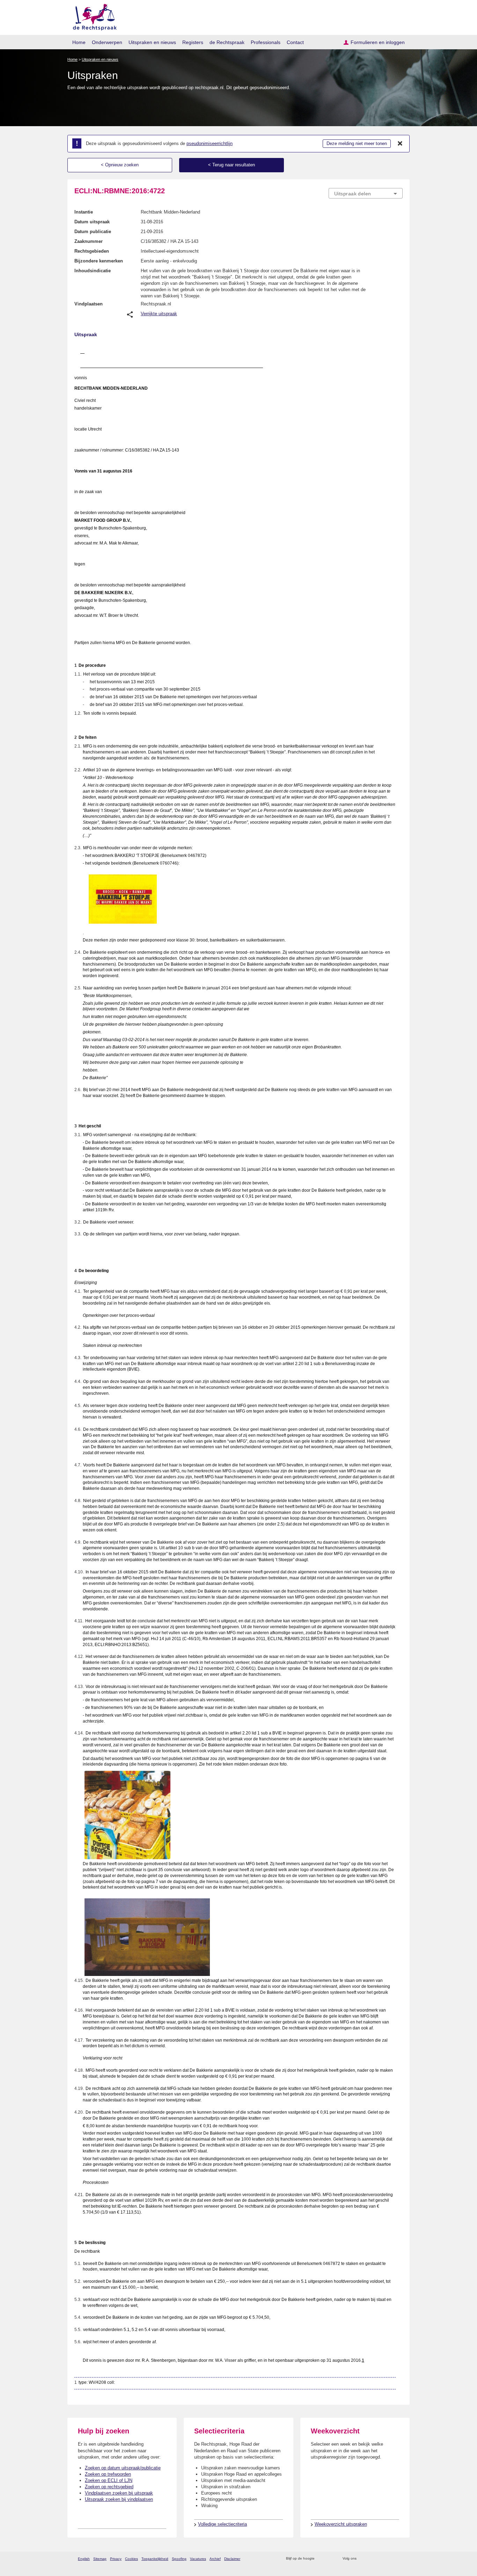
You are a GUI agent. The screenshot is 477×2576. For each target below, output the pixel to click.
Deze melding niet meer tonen (357, 143)
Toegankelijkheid (155, 2559)
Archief (215, 2559)
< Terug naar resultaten (232, 165)
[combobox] (366, 193)
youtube (399, 2559)
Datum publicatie (93, 232)
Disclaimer (232, 2559)
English (84, 2559)
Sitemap (100, 2559)
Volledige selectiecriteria (222, 2524)
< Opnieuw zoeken (120, 165)
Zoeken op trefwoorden (108, 2474)
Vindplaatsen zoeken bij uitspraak (119, 2493)
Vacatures (198, 2559)
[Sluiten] (400, 144)
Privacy (116, 2559)
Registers (193, 42)
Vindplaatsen (89, 304)
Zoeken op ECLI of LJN (109, 2480)
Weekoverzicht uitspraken (341, 2524)
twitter (363, 2559)
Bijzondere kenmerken (99, 261)
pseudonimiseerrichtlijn (210, 143)
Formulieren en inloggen (378, 42)
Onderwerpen (107, 42)
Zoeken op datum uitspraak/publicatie (123, 2468)
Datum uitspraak (92, 222)
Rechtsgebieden (92, 251)
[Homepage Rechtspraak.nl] (92, 16)
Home (79, 42)
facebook (372, 2559)
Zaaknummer (89, 241)
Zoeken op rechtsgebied (109, 2487)
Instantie (84, 212)
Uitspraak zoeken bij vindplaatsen (119, 2499)
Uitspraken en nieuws (152, 42)
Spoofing (179, 2559)
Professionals (266, 42)
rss (321, 2559)
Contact (295, 42)
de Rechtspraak (227, 42)
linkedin (390, 2559)
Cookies (131, 2559)
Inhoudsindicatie (93, 271)
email (330, 2559)
